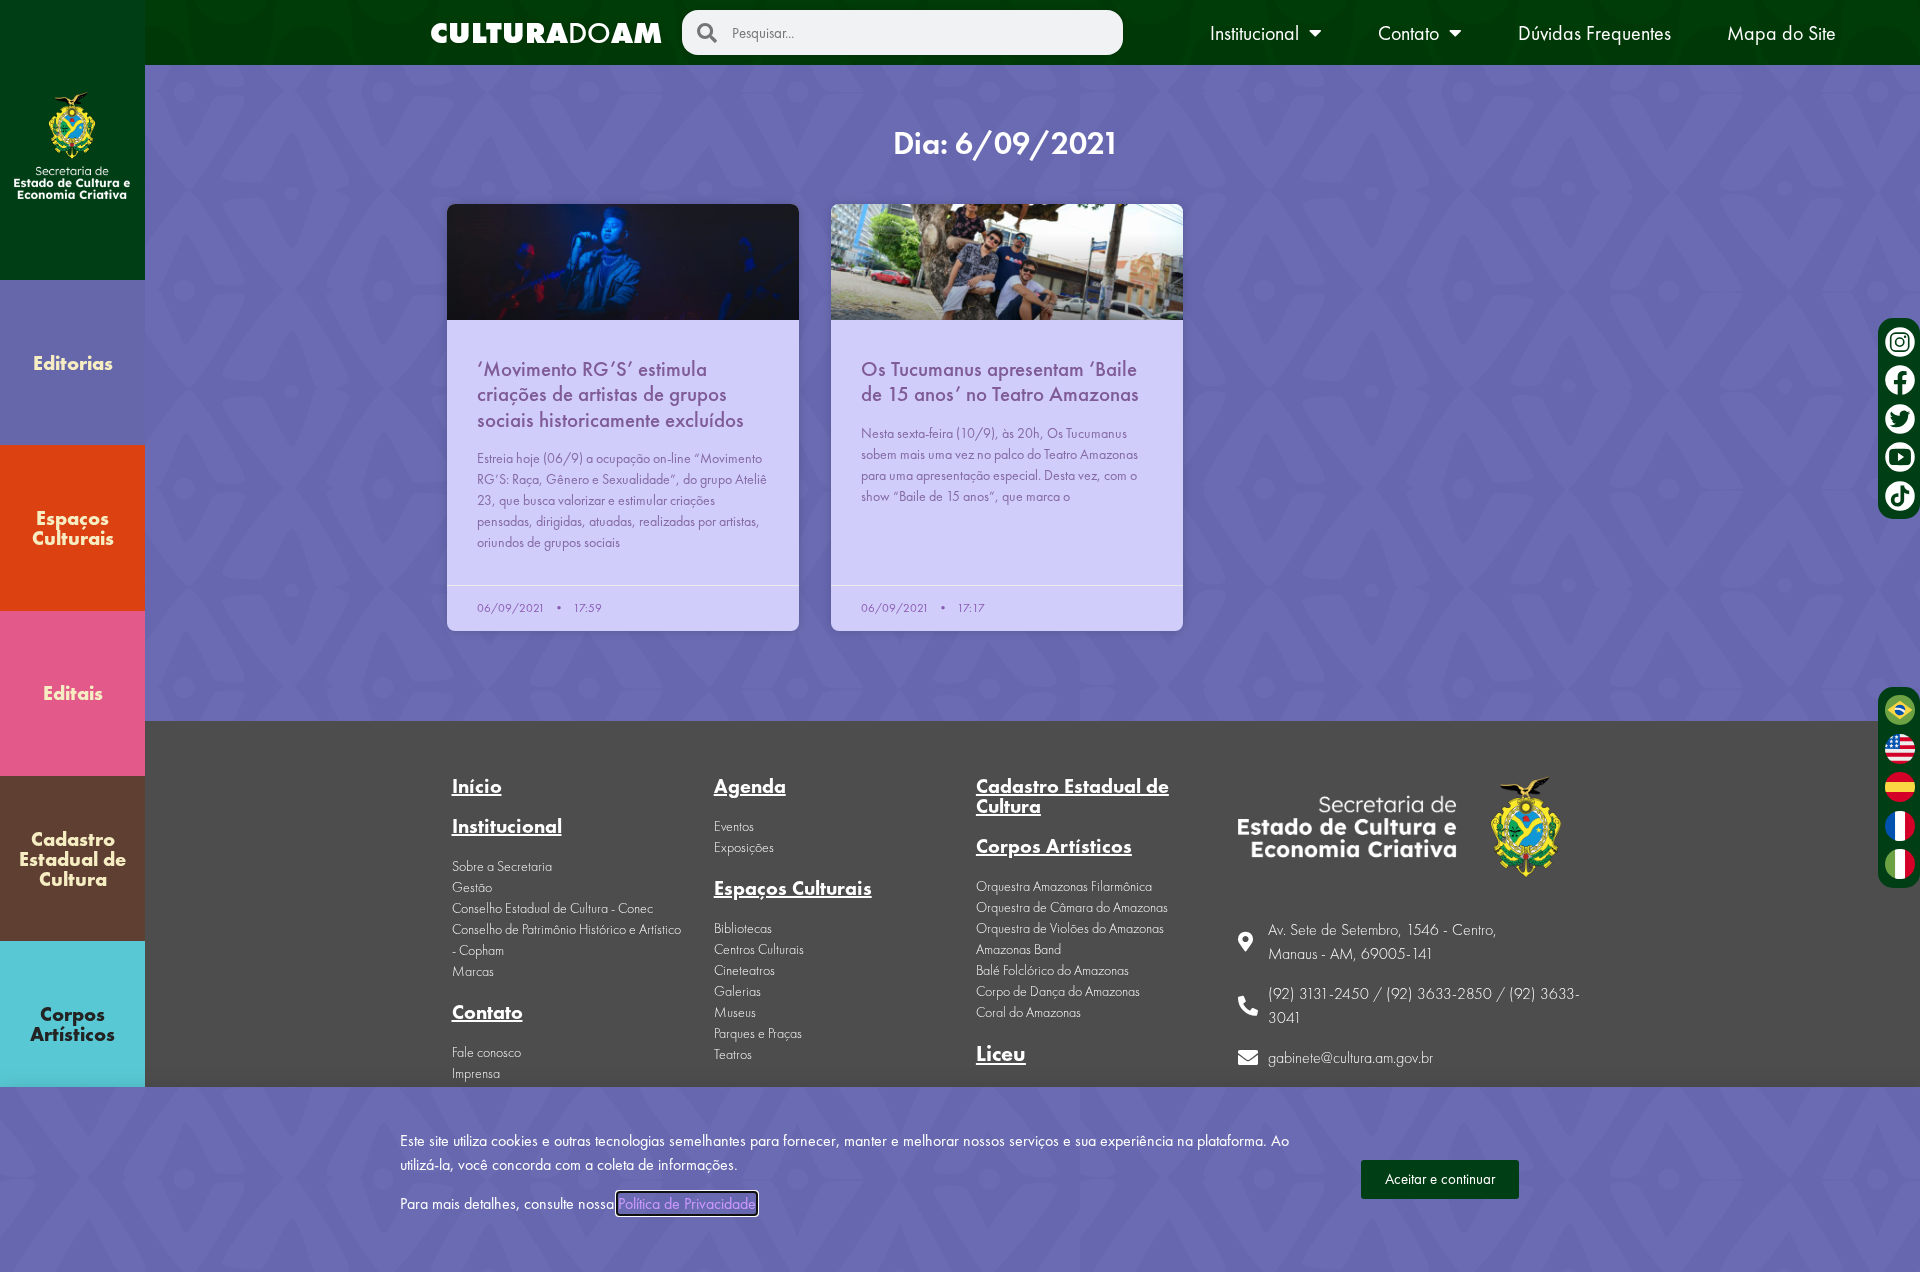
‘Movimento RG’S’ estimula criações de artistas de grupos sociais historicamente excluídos (610, 393)
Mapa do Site (1781, 33)
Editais (73, 693)
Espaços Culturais (73, 528)
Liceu (1001, 1053)
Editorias (73, 363)
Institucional (1254, 33)
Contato (1408, 33)
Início (477, 786)
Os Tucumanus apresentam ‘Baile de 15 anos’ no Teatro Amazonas (1000, 381)
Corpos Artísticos (72, 1024)
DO (546, 33)
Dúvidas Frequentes (1594, 33)
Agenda (750, 786)
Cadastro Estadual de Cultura (72, 859)
